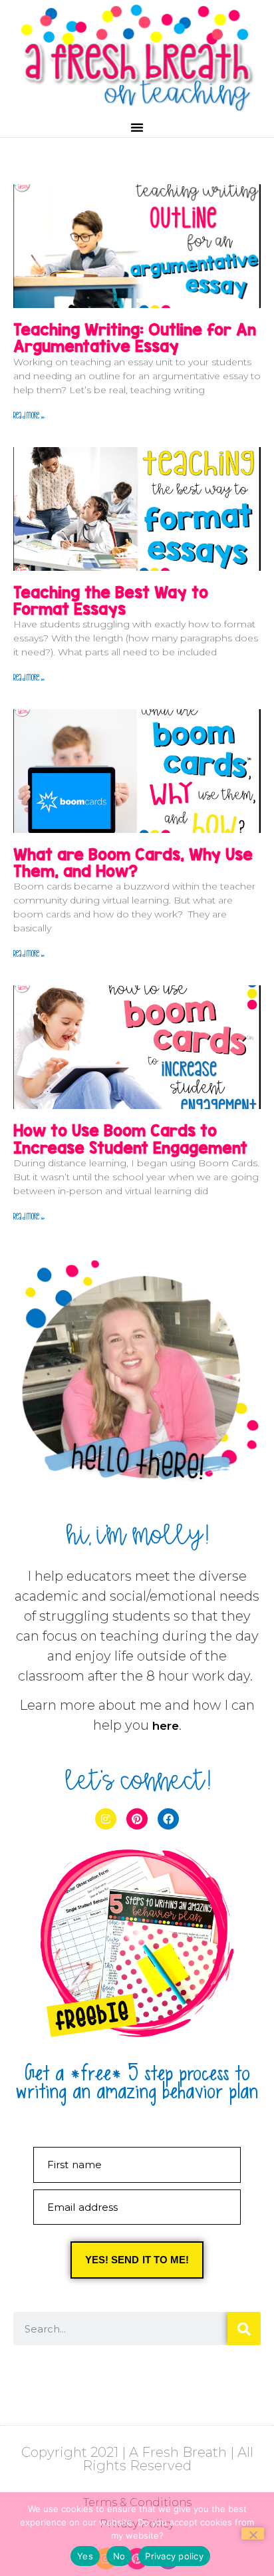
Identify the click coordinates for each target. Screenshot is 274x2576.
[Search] (244, 2329)
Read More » (29, 414)
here (166, 1726)
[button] (137, 127)
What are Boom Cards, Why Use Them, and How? (133, 863)
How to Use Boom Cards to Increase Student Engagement (130, 1139)
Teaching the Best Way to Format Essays (111, 600)
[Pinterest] (137, 1819)
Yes (85, 2556)
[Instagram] (106, 1819)
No (119, 2556)
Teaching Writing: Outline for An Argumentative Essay (135, 338)
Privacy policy (174, 2556)
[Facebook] (168, 1819)
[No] (253, 2533)
